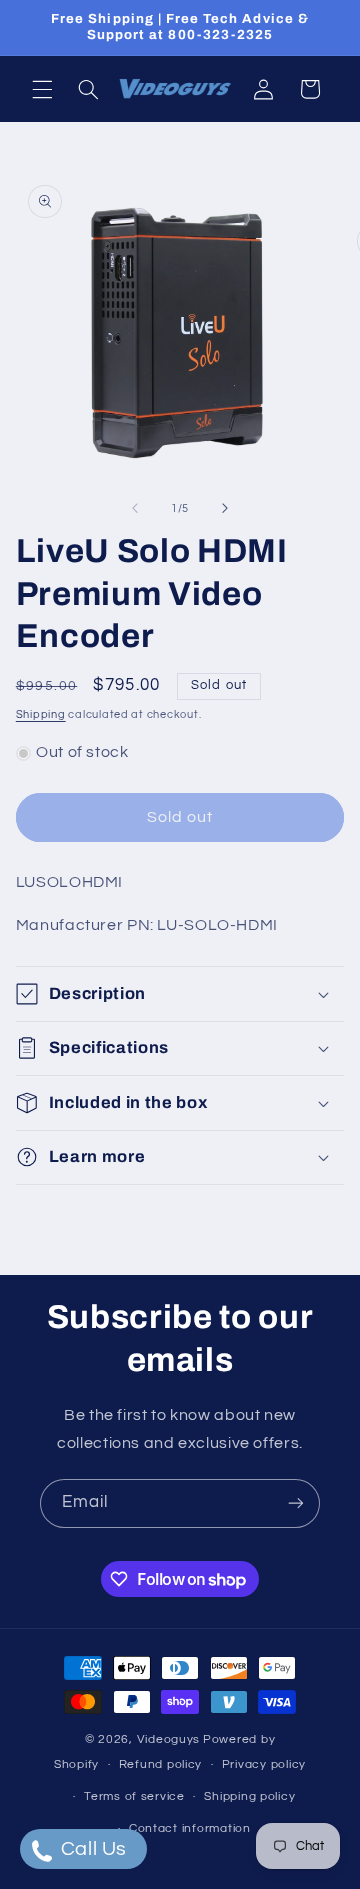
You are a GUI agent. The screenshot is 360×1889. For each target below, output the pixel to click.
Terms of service (134, 1796)
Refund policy (161, 1764)
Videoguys (169, 1739)
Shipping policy (249, 1796)
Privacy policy (264, 1764)
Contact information (190, 1828)
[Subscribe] (296, 1503)
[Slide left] (135, 508)
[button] (42, 89)
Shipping (41, 714)
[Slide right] (225, 508)
